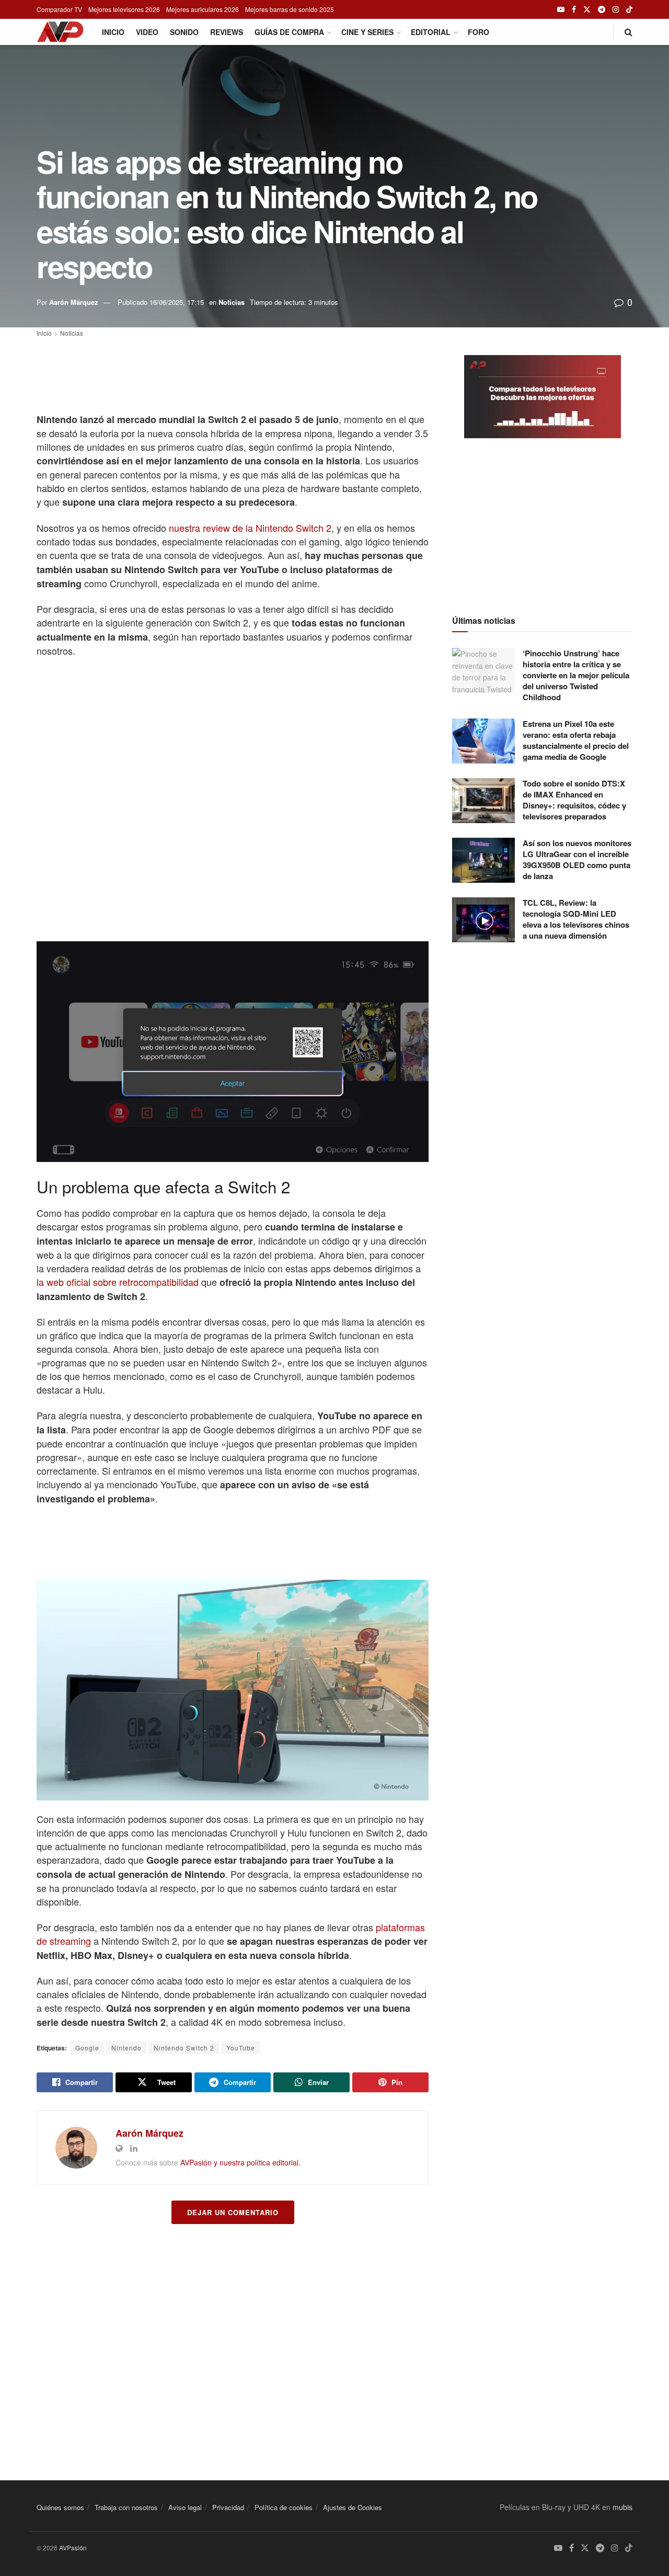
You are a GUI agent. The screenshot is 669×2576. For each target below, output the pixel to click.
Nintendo (126, 2048)
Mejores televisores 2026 (124, 9)
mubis (622, 2507)
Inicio (113, 32)
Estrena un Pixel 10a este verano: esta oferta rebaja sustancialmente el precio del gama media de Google (576, 740)
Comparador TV (59, 9)
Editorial (431, 32)
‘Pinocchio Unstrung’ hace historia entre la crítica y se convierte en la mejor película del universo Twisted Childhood (576, 675)
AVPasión (73, 2547)
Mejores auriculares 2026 (203, 9)
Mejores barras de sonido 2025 (290, 9)
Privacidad (228, 2507)
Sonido (184, 32)
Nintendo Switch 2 (184, 2048)
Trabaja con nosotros (126, 2507)
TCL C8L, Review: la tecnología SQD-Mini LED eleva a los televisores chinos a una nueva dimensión (576, 919)
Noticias (232, 302)
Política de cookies (284, 2507)
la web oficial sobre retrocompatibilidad (118, 1282)
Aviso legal (185, 2507)
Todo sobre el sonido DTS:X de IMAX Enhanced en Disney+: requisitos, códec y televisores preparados (574, 800)
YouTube (241, 2048)
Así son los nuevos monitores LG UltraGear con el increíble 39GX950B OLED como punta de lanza (577, 859)
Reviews (227, 32)
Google (87, 2048)
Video (147, 32)
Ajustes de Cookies (353, 2507)
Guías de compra (289, 32)
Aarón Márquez (74, 302)
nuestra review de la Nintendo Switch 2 (250, 528)
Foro (478, 32)
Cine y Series (367, 32)
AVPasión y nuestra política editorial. (240, 2162)
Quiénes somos (60, 2507)
